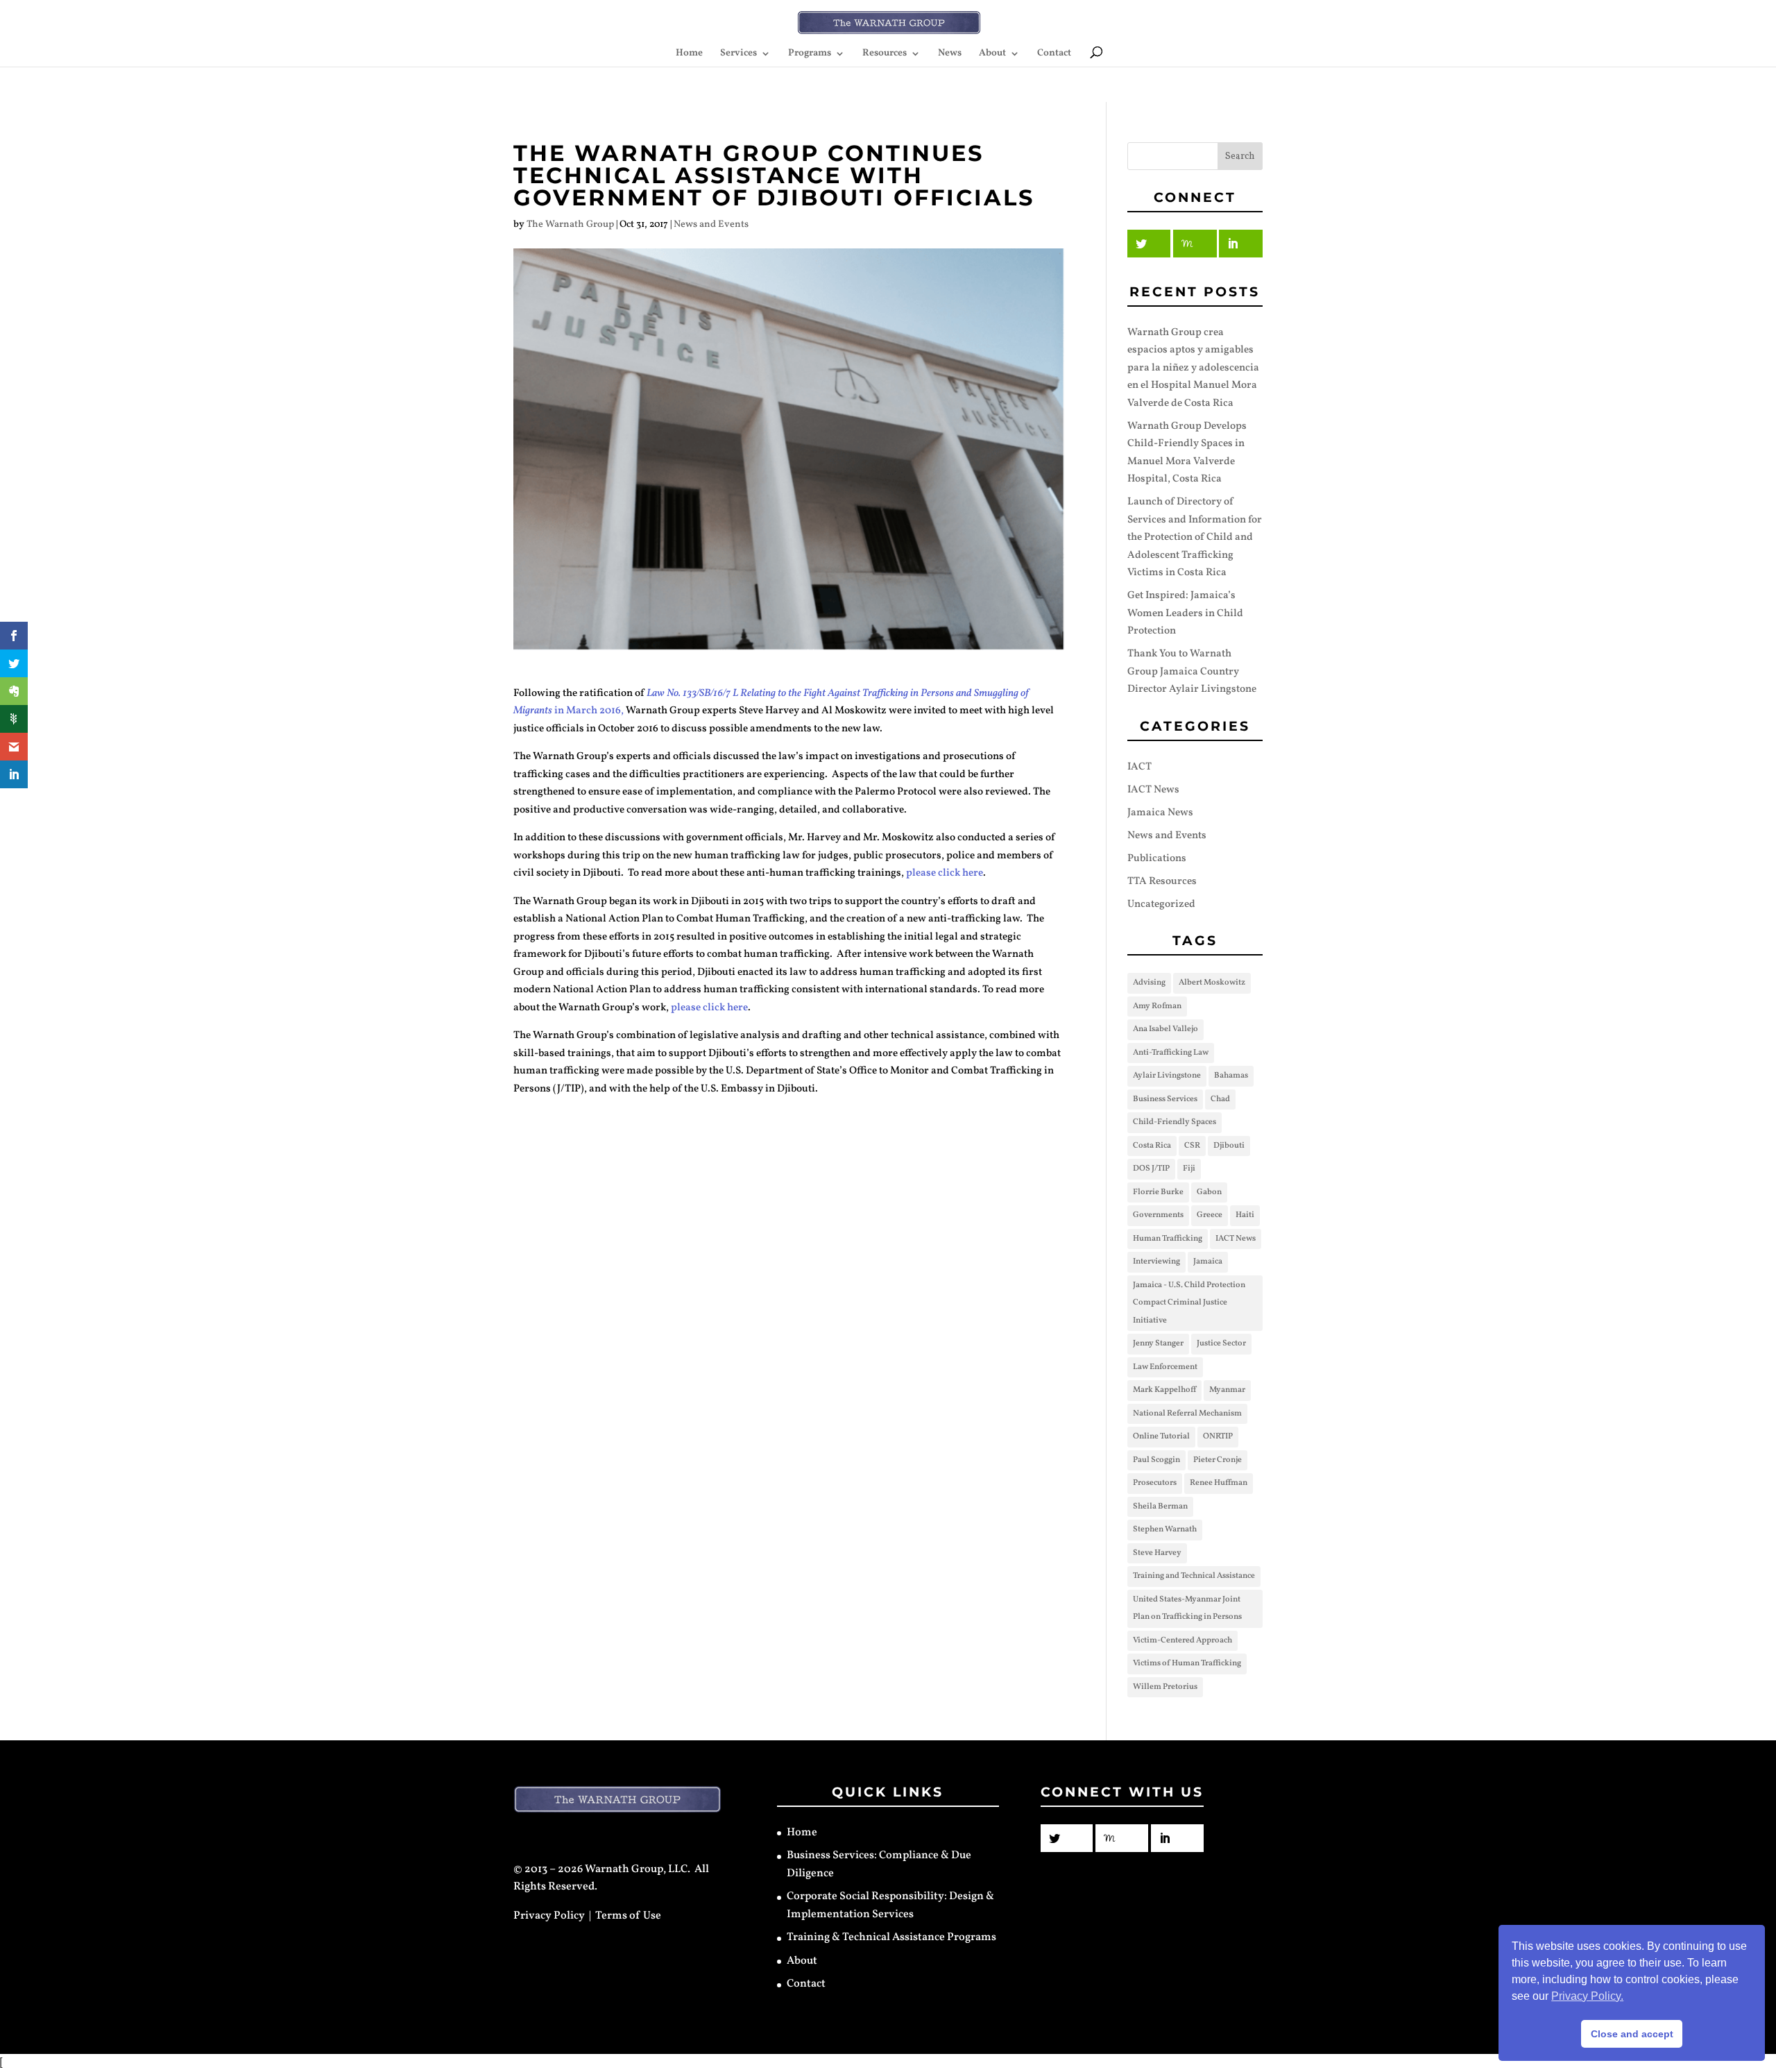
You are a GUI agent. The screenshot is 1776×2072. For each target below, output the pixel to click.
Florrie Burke (1158, 1192)
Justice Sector (1221, 1343)
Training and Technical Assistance (1194, 1576)
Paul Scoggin (1156, 1460)
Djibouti (1229, 1146)
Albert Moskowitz (1212, 983)
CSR (1192, 1146)
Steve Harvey (1157, 1553)
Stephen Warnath (1165, 1529)
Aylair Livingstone (1167, 1076)
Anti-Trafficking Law (1171, 1053)
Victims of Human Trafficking (1187, 1663)
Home (689, 54)
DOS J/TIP (1151, 1169)
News (950, 54)
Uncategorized (1161, 905)
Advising (1149, 983)
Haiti (1245, 1215)
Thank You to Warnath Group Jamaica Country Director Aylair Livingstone (1192, 672)
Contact (1054, 54)
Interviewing (1156, 1262)
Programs (810, 54)
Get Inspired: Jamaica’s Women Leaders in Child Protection (1185, 613)
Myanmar (1227, 1390)
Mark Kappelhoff (1164, 1390)
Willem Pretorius (1165, 1687)
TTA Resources (1162, 882)
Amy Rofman (1157, 1006)
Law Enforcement (1165, 1367)
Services (738, 54)
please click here (945, 873)
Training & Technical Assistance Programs (891, 1937)
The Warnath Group (570, 224)
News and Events (711, 224)
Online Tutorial (1161, 1436)
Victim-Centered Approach (1182, 1640)
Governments (1158, 1215)
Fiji (1189, 1169)
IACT (1139, 767)
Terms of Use (628, 1916)
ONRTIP (1218, 1436)
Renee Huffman (1219, 1483)
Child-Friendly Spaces (1175, 1122)
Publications (1157, 859)
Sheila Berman (1160, 1506)
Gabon (1209, 1192)
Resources (885, 54)
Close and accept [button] (1632, 2034)
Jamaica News (1160, 813)
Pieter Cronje (1218, 1460)
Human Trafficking (1168, 1239)
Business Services (1165, 1099)
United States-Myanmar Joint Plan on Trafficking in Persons (1187, 1608)
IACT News (1153, 790)
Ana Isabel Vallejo (1165, 1029)
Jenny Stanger (1158, 1343)
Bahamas (1231, 1076)
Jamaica (1208, 1262)
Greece (1210, 1215)
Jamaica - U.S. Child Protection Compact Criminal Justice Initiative (1189, 1303)
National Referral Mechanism (1187, 1413)
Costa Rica (1152, 1146)
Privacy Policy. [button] (1587, 1996)
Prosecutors (1155, 1483)
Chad (1220, 1099)
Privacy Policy (549, 1916)
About (992, 54)
